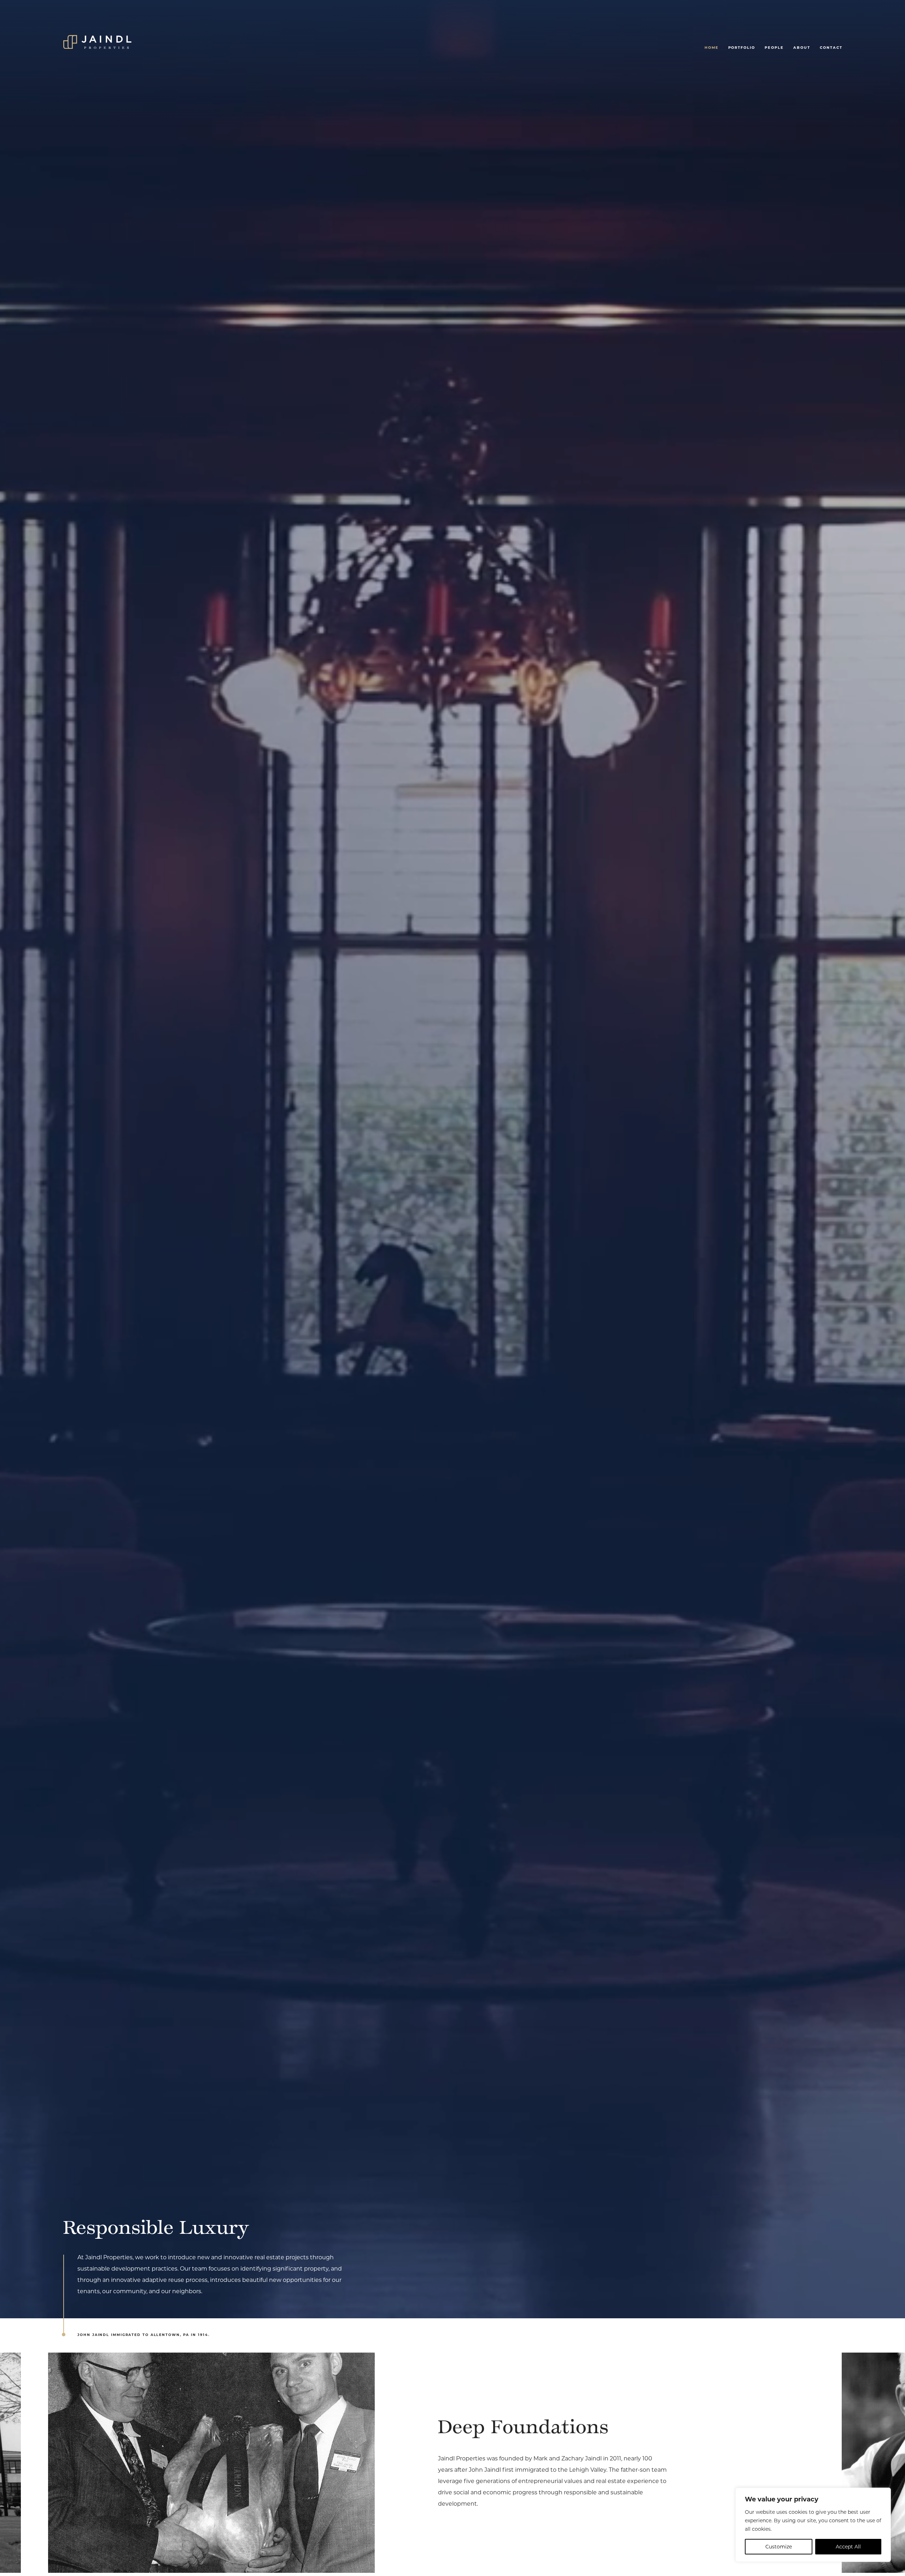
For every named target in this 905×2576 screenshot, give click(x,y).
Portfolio (742, 47)
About (802, 47)
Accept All (848, 2547)
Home (712, 47)
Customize (779, 2547)
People (774, 47)
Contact (831, 47)
